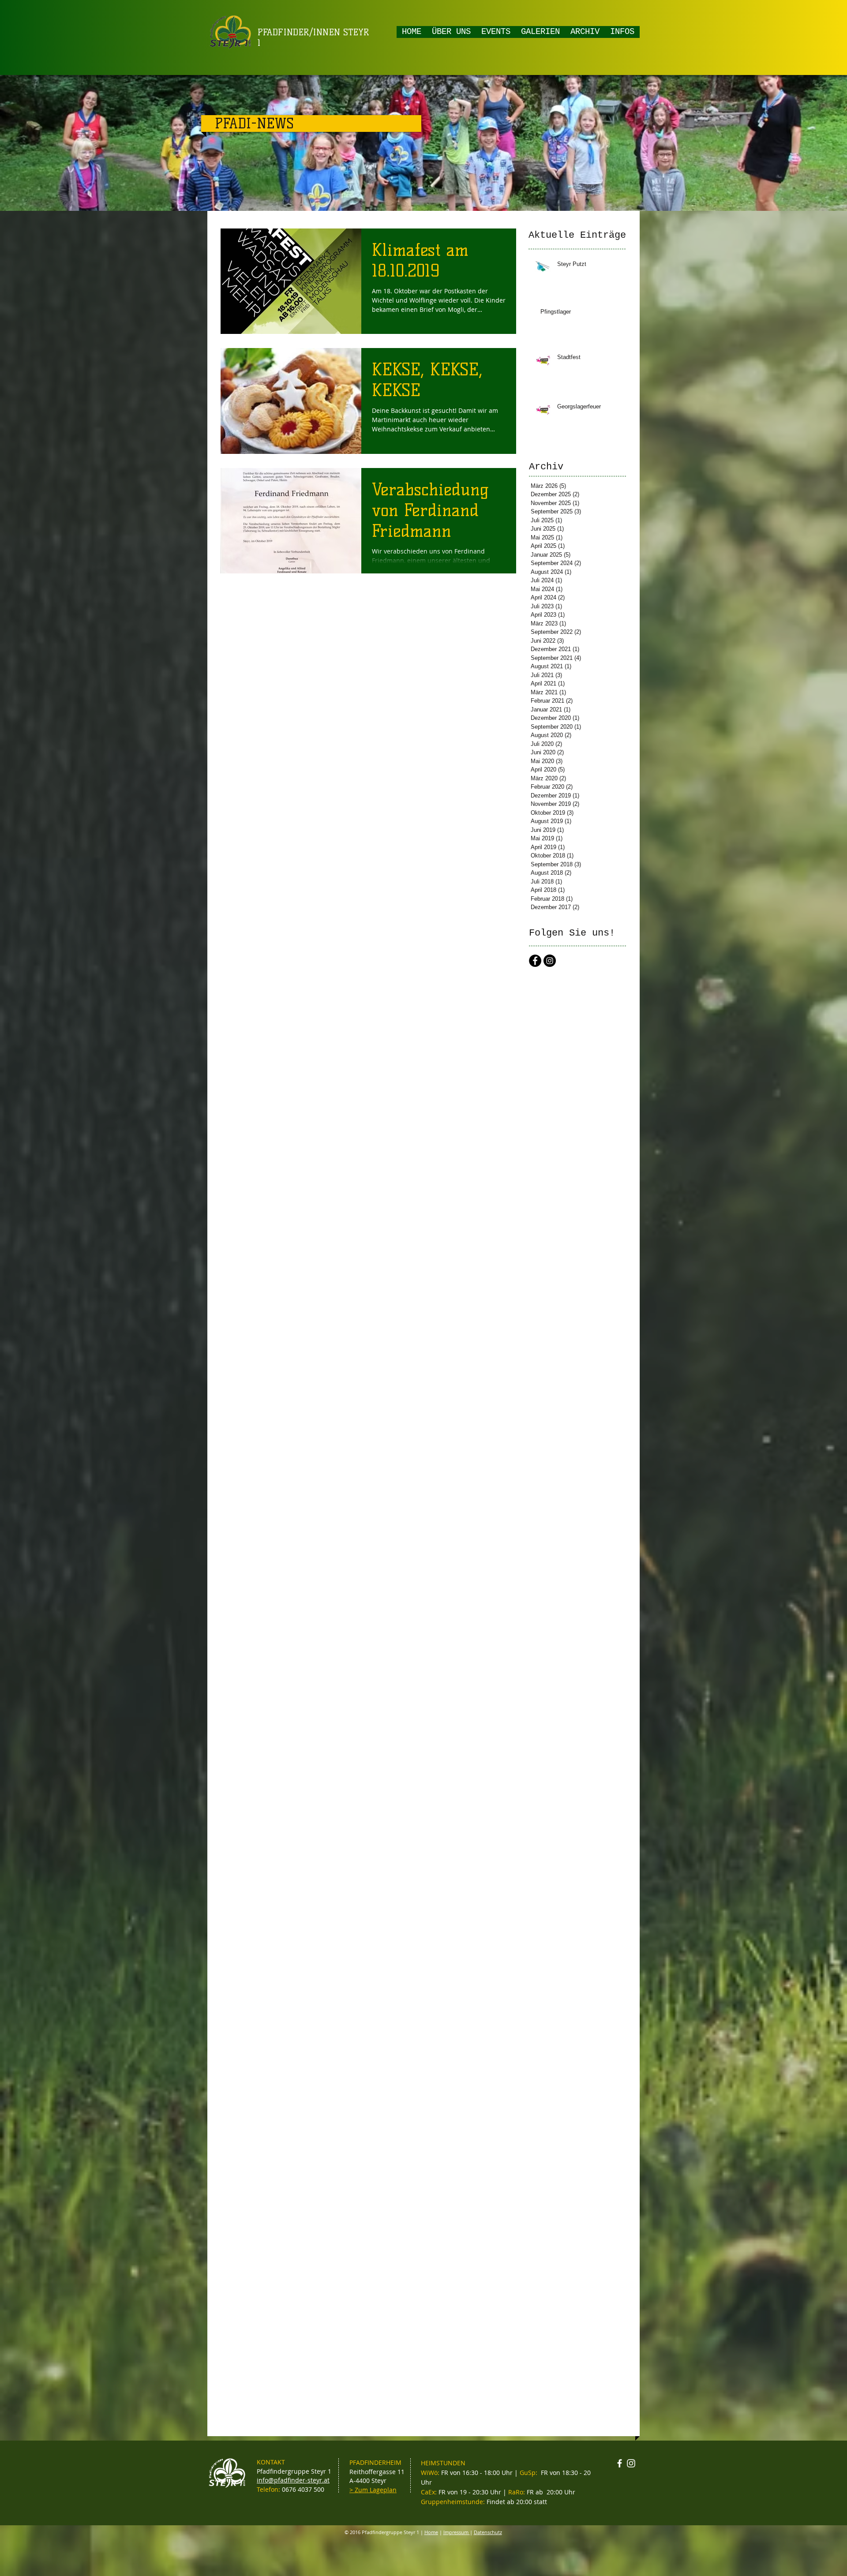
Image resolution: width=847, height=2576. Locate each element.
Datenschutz (488, 2532)
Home (431, 2532)
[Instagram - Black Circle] (550, 961)
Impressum (457, 2532)
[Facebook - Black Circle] (535, 961)
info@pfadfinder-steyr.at (293, 2480)
